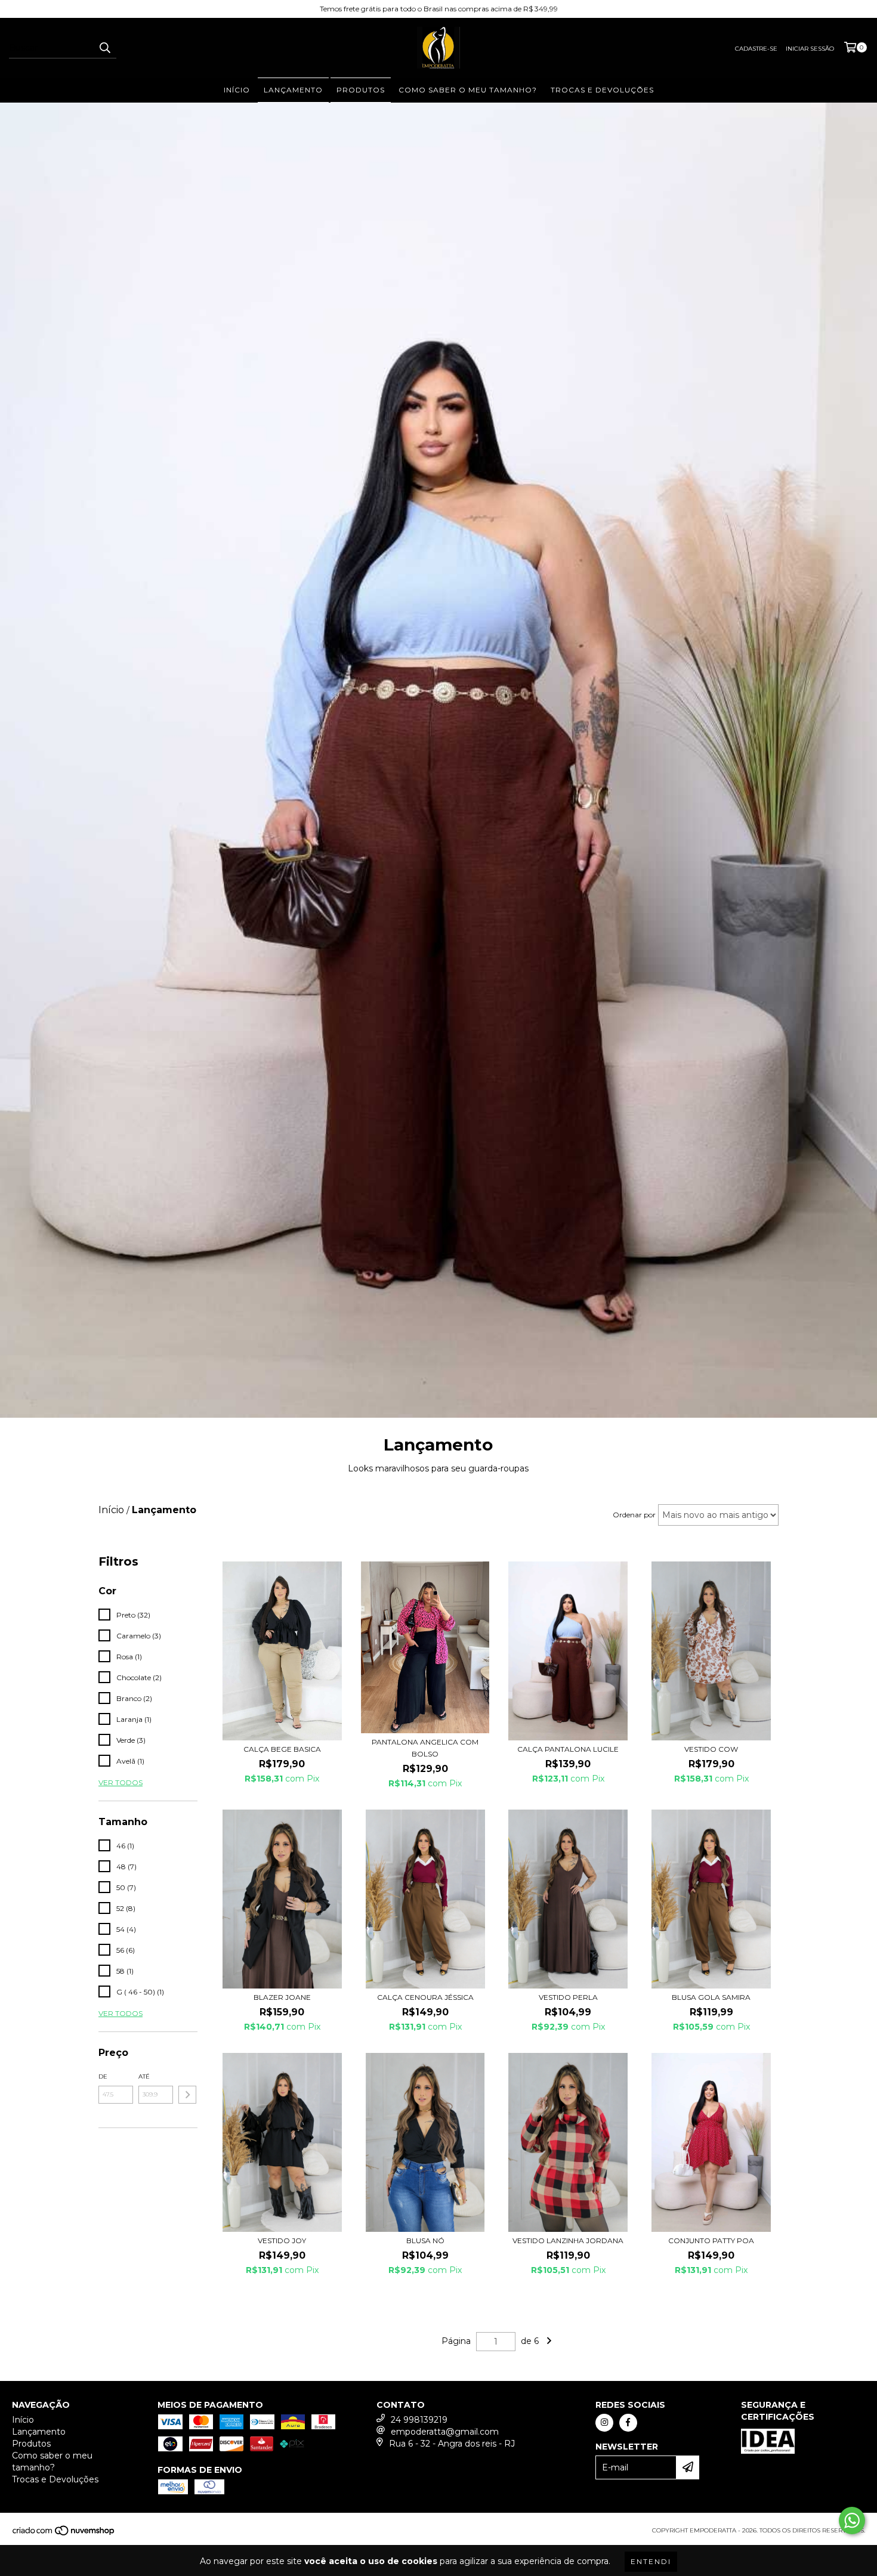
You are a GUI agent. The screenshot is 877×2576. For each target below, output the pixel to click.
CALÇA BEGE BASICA (282, 1749)
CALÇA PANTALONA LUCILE (568, 1749)
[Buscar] (104, 48)
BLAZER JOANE (282, 1997)
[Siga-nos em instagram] (604, 2423)
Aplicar (187, 2095)
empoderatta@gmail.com (445, 2432)
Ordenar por (634, 1515)
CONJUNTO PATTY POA (711, 2241)
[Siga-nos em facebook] (628, 2423)
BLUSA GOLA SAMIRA (711, 1997)
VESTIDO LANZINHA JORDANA (568, 2241)
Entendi (651, 2561)
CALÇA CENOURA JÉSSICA (425, 1997)
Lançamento (293, 90)
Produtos (361, 90)
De (103, 2076)
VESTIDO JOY (282, 2241)
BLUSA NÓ (425, 2241)
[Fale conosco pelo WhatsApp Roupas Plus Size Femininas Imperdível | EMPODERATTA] (852, 2521)
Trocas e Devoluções (602, 90)
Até (144, 2076)
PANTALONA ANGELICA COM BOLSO (425, 1748)
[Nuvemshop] (64, 2534)
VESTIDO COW (711, 1749)
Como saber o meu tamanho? (468, 90)
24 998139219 (419, 2420)
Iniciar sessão (810, 49)
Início (237, 90)
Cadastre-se (756, 49)
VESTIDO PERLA (568, 1997)
